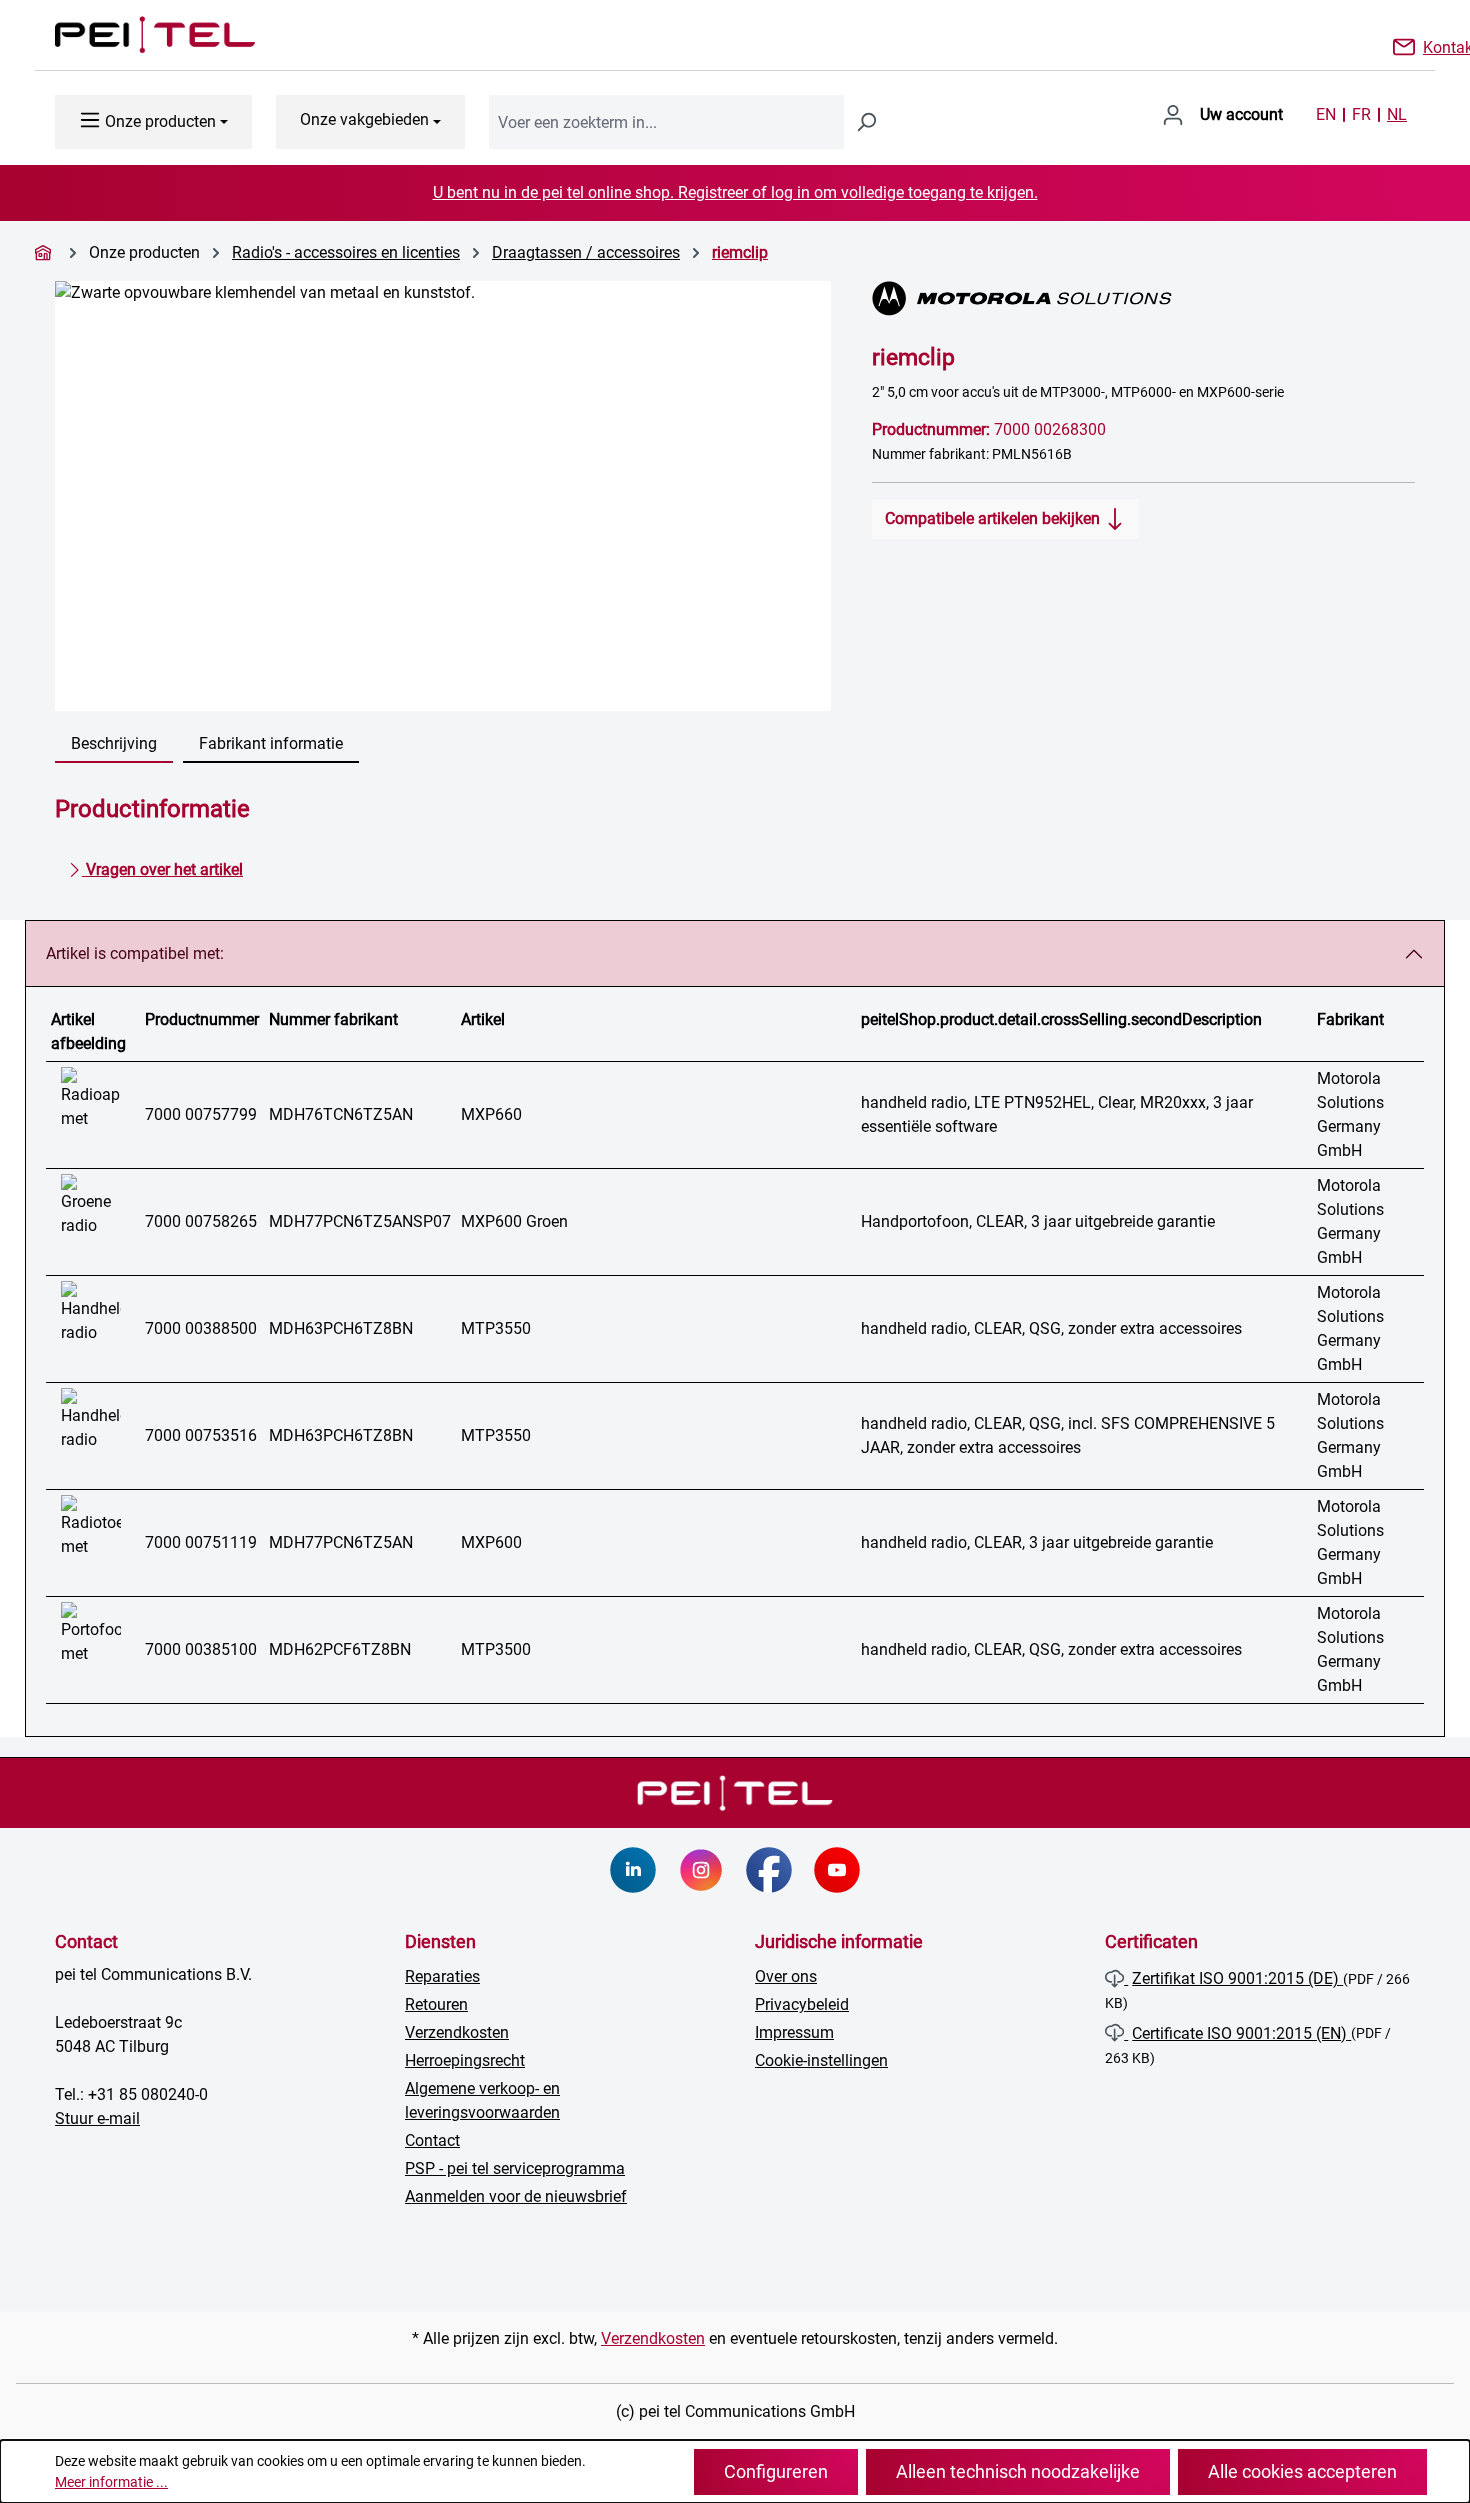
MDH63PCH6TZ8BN (341, 1328)
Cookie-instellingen (821, 2060)
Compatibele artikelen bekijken (994, 518)
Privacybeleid (802, 2004)
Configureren (776, 2471)
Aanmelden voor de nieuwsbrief (516, 2196)
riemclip (740, 252)
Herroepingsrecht (465, 2060)
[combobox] (666, 122)
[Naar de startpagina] (135, 35)
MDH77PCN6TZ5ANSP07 (360, 1221)
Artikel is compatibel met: (135, 953)
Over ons (786, 1976)
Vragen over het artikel (162, 869)
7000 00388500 (201, 1328)
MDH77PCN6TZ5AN (341, 1542)
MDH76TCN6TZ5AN (341, 1114)
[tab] (114, 745)
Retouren (436, 2004)
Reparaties (442, 1976)
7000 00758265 (201, 1221)
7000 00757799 (201, 1114)
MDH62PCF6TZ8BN (340, 1649)
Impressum (794, 2032)
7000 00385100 (201, 1649)
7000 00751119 (201, 1542)
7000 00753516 (201, 1435)
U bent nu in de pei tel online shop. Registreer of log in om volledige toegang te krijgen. (735, 192)
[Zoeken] (866, 122)
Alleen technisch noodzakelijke (1018, 2471)
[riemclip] (443, 496)
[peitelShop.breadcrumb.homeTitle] (46, 252)
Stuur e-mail (97, 2118)
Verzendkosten (457, 2032)
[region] (443, 496)
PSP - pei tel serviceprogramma (515, 2168)
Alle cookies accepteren (1302, 2471)
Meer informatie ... (111, 2482)
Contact (432, 2140)
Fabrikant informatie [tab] (271, 743)
